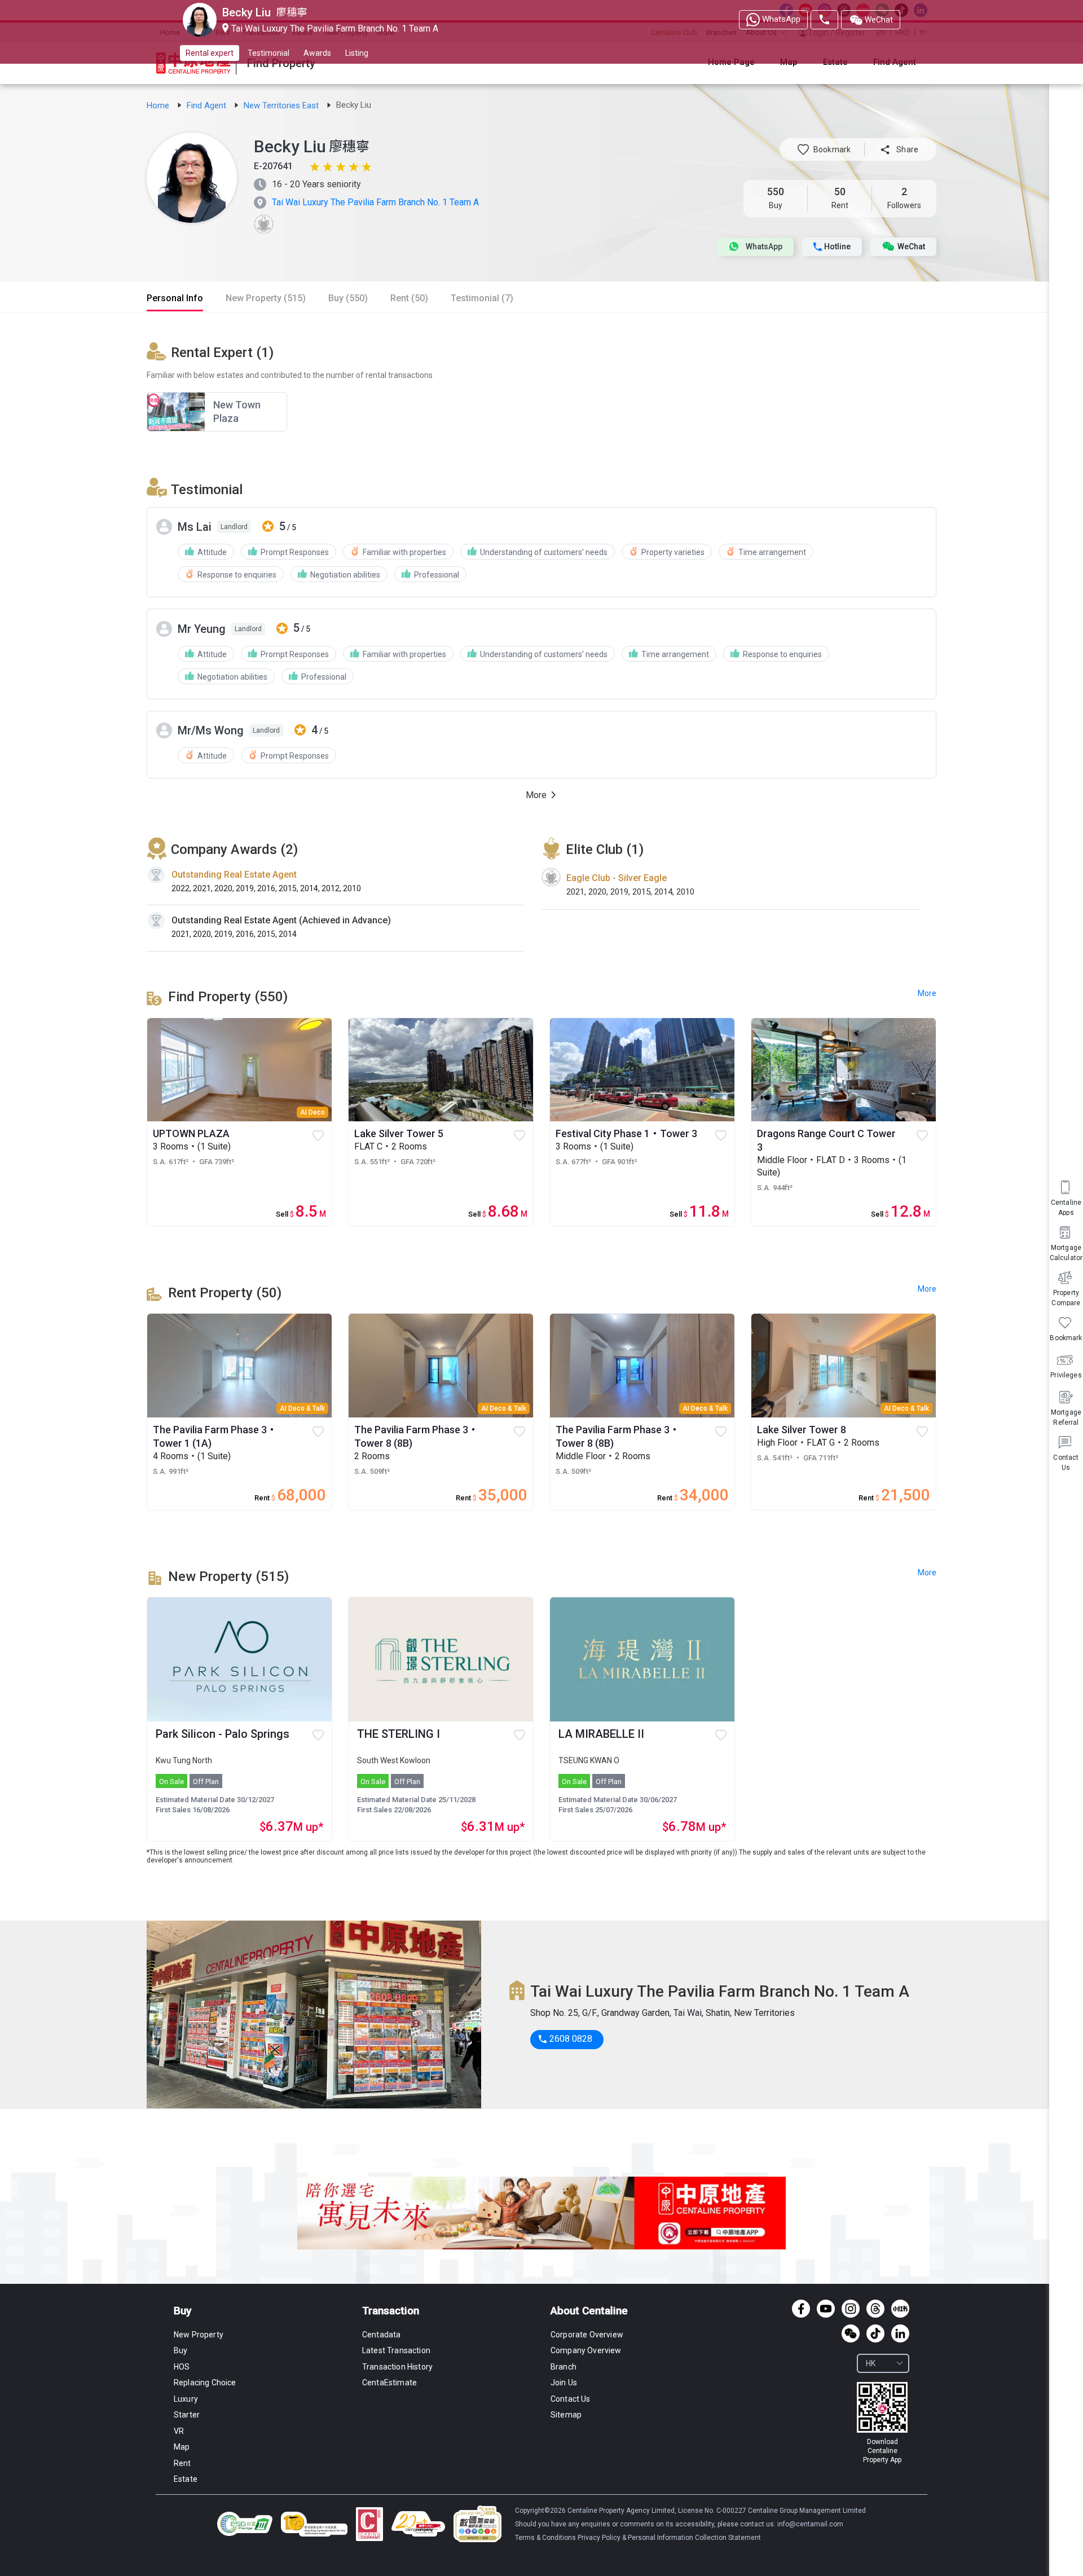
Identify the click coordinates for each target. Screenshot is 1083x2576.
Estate (186, 2479)
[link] (159, 105)
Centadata (381, 2335)
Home (159, 105)
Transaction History (397, 2367)
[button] (824, 149)
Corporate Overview (587, 2335)
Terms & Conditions (546, 2538)
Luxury (186, 2399)
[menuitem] (1066, 1452)
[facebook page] (801, 2309)
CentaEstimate (389, 2383)
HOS (182, 2367)
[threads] (875, 2309)
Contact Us (571, 2399)
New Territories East (282, 105)
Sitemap (566, 2415)
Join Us (564, 2383)
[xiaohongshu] (900, 2309)
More (927, 1573)
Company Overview (586, 2350)
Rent (182, 2463)
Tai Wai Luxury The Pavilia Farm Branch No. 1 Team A (375, 202)
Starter (187, 2415)
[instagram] (851, 2309)
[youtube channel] (826, 2309)
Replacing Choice (205, 2383)
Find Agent (208, 105)
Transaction (391, 2311)
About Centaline (589, 2311)
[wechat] (851, 2333)
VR (179, 2431)
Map (182, 2447)
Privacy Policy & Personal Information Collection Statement (669, 2538)
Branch (563, 2367)
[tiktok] (875, 2333)
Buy (182, 2311)
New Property (199, 2335)
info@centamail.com (810, 2524)
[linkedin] (900, 2333)
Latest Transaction (396, 2350)
